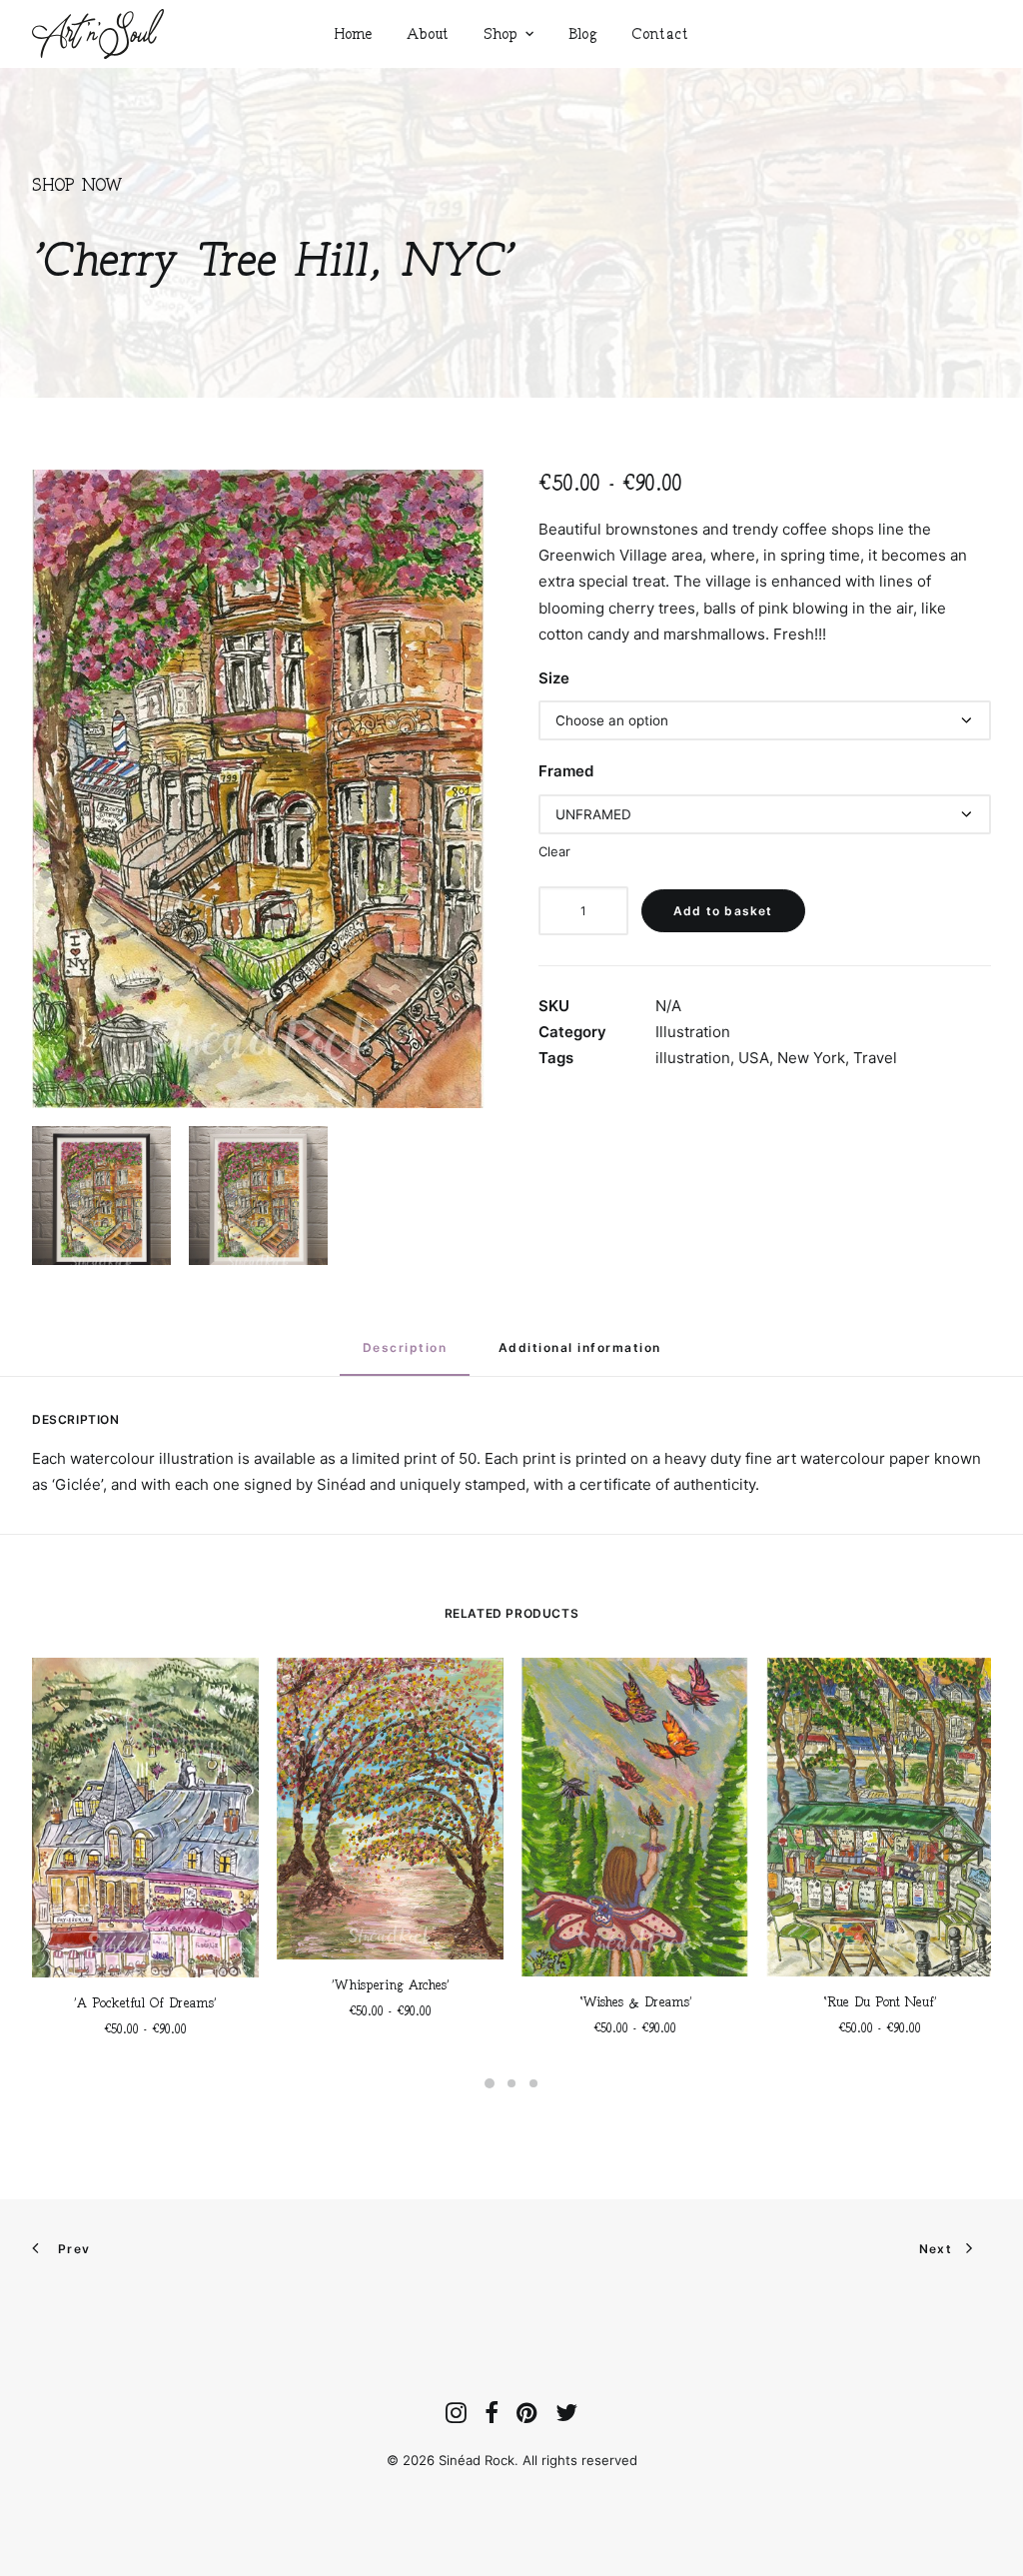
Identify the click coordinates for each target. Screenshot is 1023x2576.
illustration (693, 1058)
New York (811, 1058)
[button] (258, 789)
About (428, 33)
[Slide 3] (533, 2083)
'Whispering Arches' (391, 1985)
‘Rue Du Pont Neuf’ (880, 2002)
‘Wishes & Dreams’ (635, 2002)
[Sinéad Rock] (98, 34)
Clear (554, 851)
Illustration (693, 1032)
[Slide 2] (511, 2083)
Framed (566, 771)
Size (554, 678)
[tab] (580, 1355)
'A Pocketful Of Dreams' (145, 2003)
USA (754, 1058)
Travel (875, 1058)
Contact (660, 33)
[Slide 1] (490, 2083)
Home (353, 33)
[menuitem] (353, 34)
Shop (500, 33)
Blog (583, 33)
